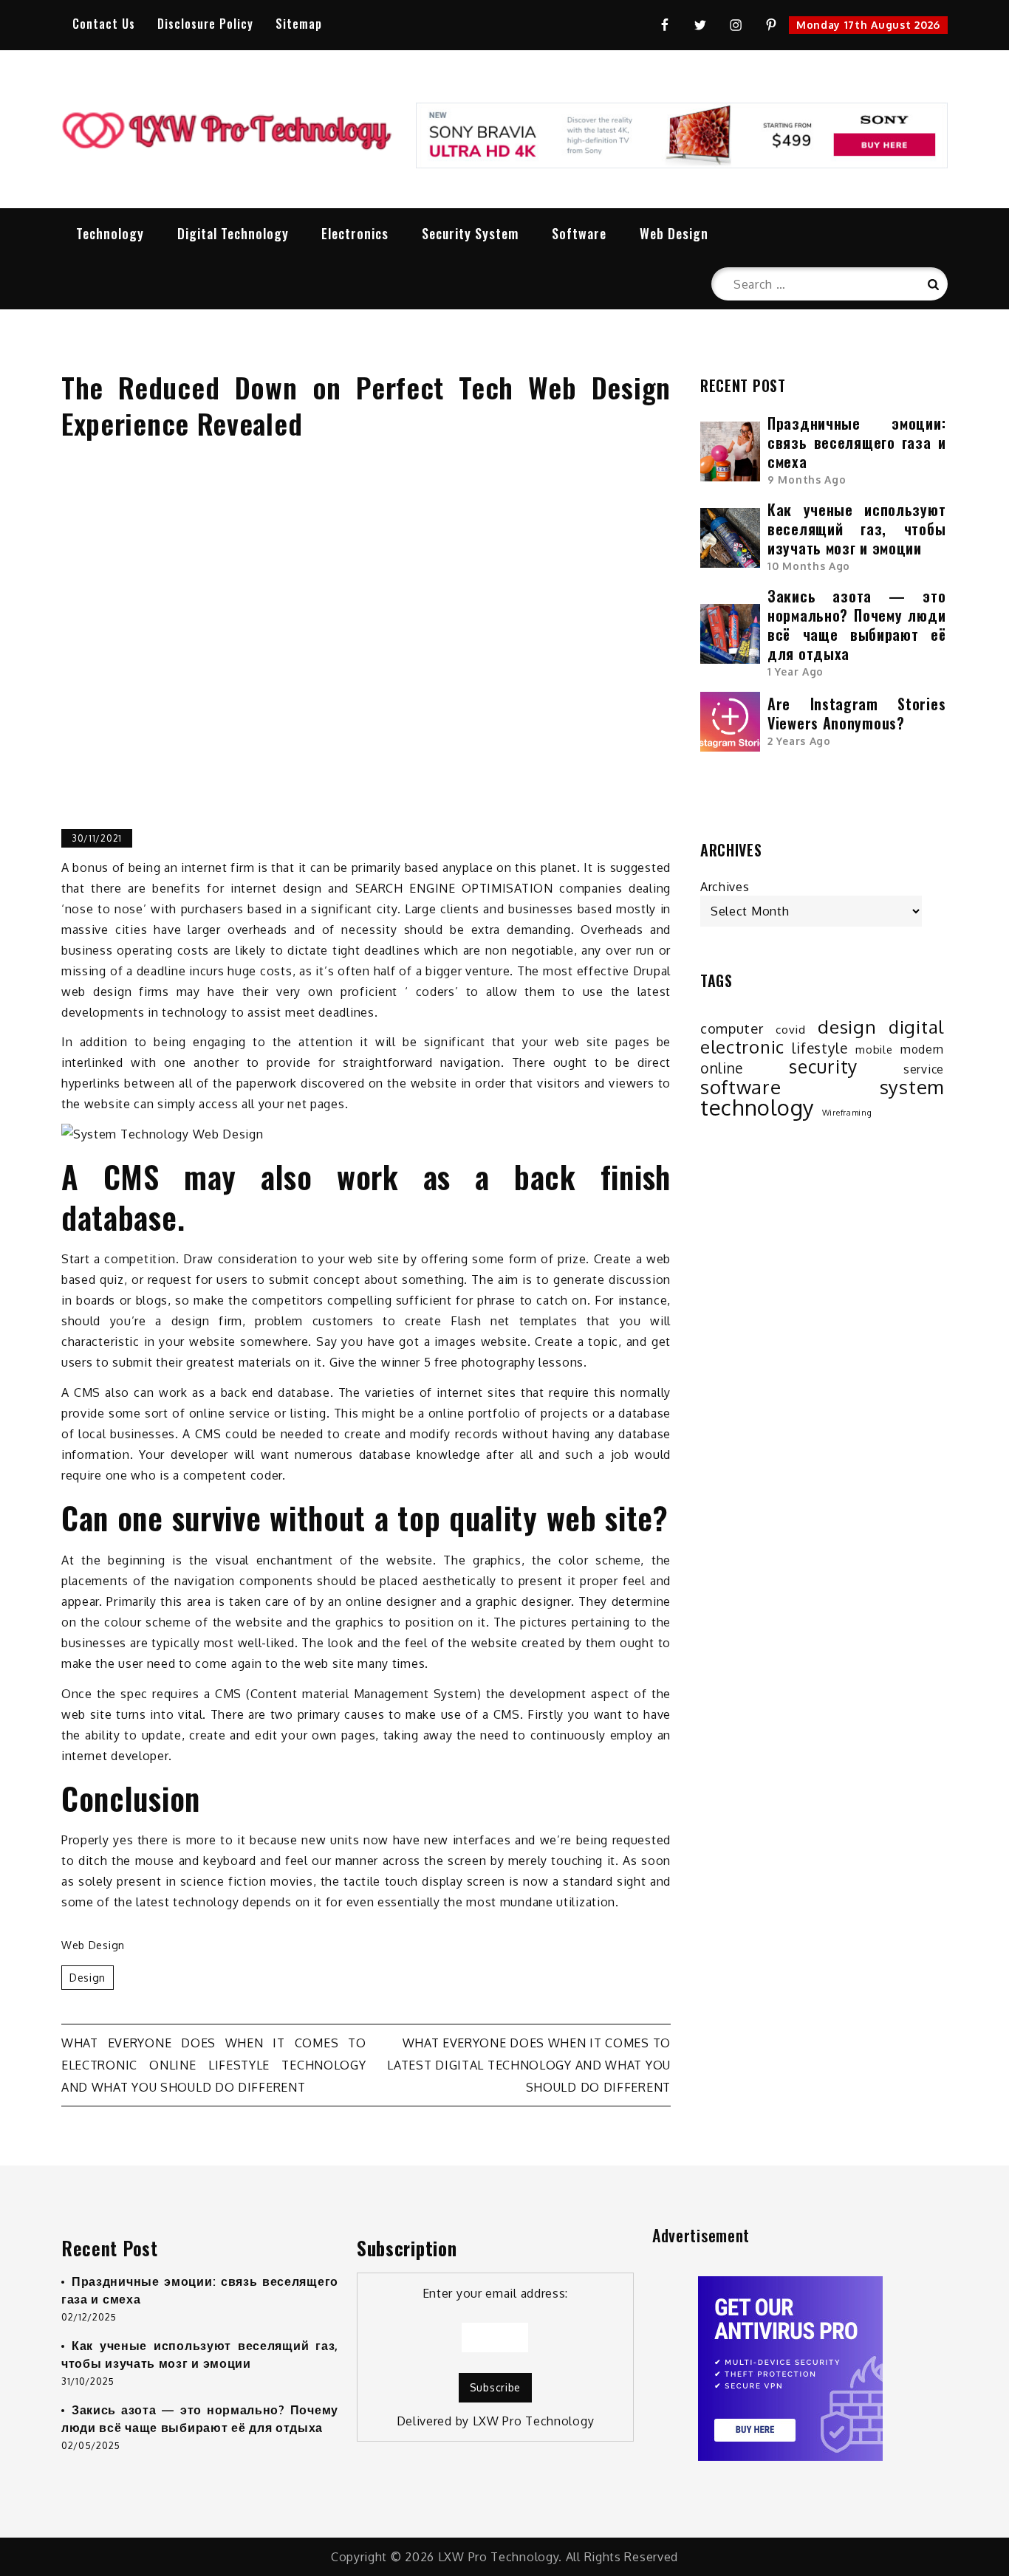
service (924, 1069)
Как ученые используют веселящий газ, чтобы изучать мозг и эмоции (856, 529)
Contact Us (104, 24)
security (823, 1067)
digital (916, 1027)
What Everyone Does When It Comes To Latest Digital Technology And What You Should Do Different (529, 2065)
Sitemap (299, 24)
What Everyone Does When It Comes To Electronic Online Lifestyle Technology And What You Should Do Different (214, 2065)
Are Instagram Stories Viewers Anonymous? (856, 713)
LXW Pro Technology (534, 2421)
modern (922, 1049)
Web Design (674, 233)
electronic (742, 1047)
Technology (110, 233)
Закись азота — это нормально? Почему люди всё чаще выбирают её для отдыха (856, 625)
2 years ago (799, 741)
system (912, 1087)
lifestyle (820, 1048)
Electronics (355, 233)
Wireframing (847, 1113)
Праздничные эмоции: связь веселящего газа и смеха (856, 442)
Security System (470, 233)
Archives (725, 887)
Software (579, 233)
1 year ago (796, 672)
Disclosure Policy (205, 24)
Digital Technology (233, 233)
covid (791, 1029)
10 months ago (809, 566)
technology (757, 1107)
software (741, 1087)
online (722, 1068)
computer (732, 1028)
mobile (874, 1049)
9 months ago (807, 480)
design (88, 1978)
